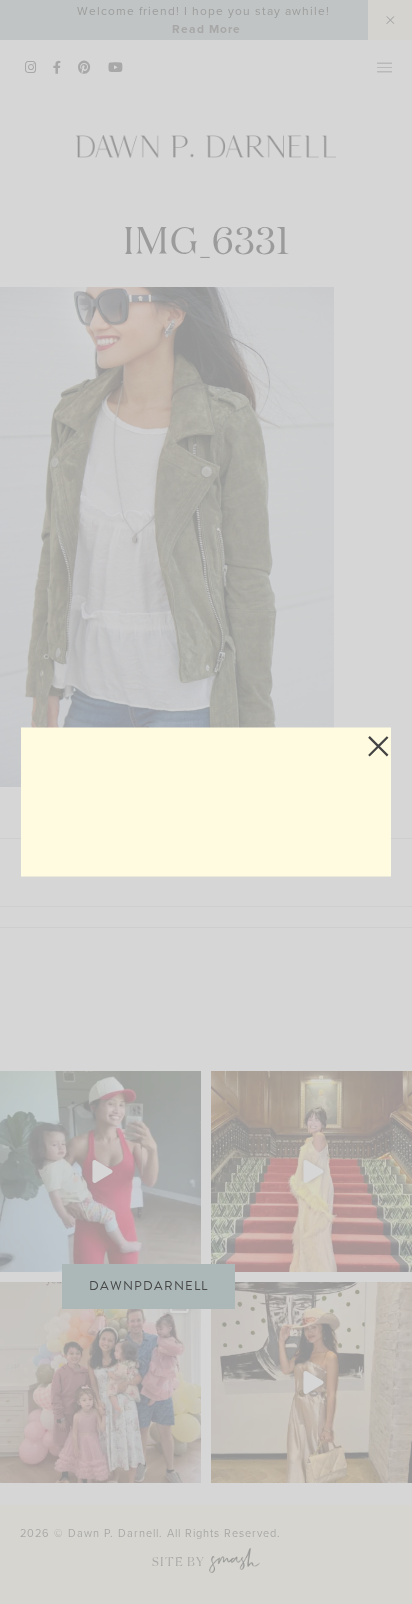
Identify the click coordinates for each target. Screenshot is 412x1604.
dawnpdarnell (148, 1286)
